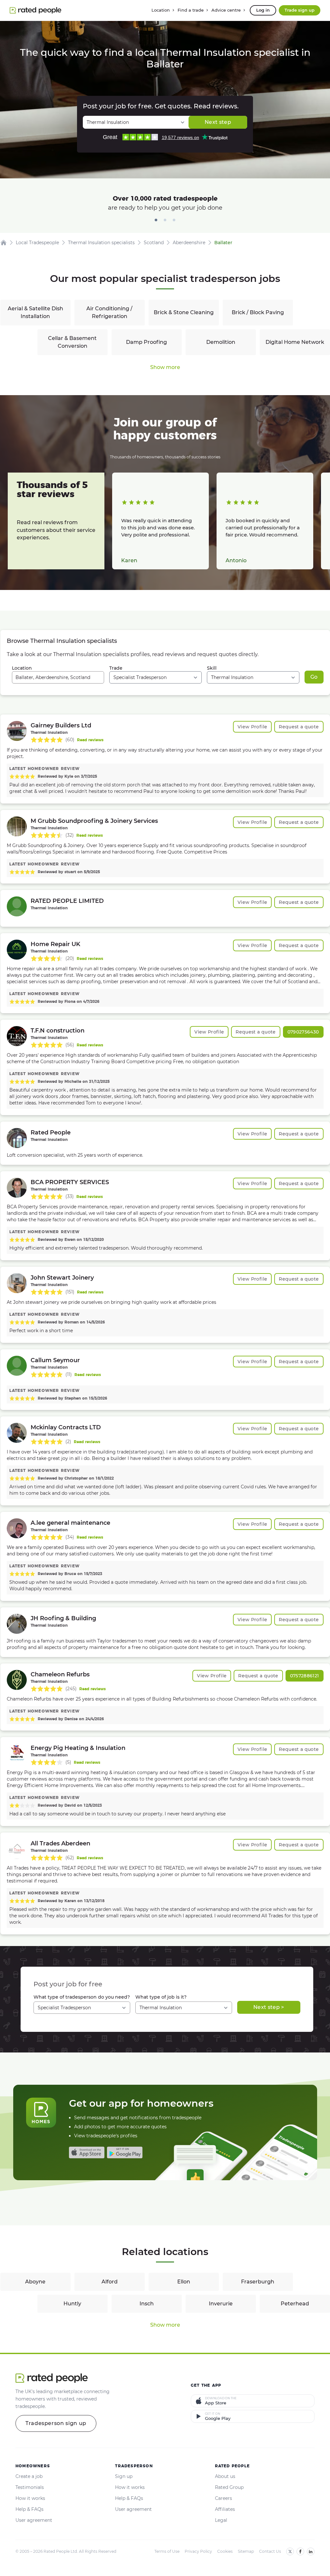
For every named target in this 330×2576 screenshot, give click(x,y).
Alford (110, 2282)
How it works (30, 2498)
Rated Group (229, 2487)
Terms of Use (167, 2551)
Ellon (184, 2282)
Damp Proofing (146, 342)
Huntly (72, 2304)
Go (314, 677)
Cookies (225, 2551)
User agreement (34, 2520)
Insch (147, 2304)
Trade (116, 668)
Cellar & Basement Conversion (72, 342)
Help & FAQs (29, 2509)
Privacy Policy (198, 2551)
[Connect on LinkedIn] (311, 2551)
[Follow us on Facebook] (300, 2551)
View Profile (252, 727)
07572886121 (305, 1676)
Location (22, 668)
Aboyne (35, 2282)
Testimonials (30, 2487)
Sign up (124, 2476)
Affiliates (225, 2509)
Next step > (269, 2007)
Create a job (29, 2476)
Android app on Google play (125, 2152)
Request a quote (299, 727)
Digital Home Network (295, 342)
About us (225, 2476)
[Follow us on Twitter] (290, 2551)
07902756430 (303, 1032)
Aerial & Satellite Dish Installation (35, 312)
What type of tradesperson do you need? (82, 1997)
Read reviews (90, 740)
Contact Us (270, 2551)
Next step (218, 122)
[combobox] (58, 677)
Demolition (221, 342)
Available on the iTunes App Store (87, 2152)
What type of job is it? (161, 1997)
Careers (223, 2498)
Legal (221, 2520)
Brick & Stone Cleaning (184, 312)
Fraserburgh (258, 2282)
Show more (165, 367)
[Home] (4, 243)
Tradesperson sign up (56, 2423)
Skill (212, 668)
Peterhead (295, 2304)
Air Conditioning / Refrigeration (109, 312)
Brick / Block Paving (258, 312)
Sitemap (246, 2551)
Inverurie (221, 2304)
